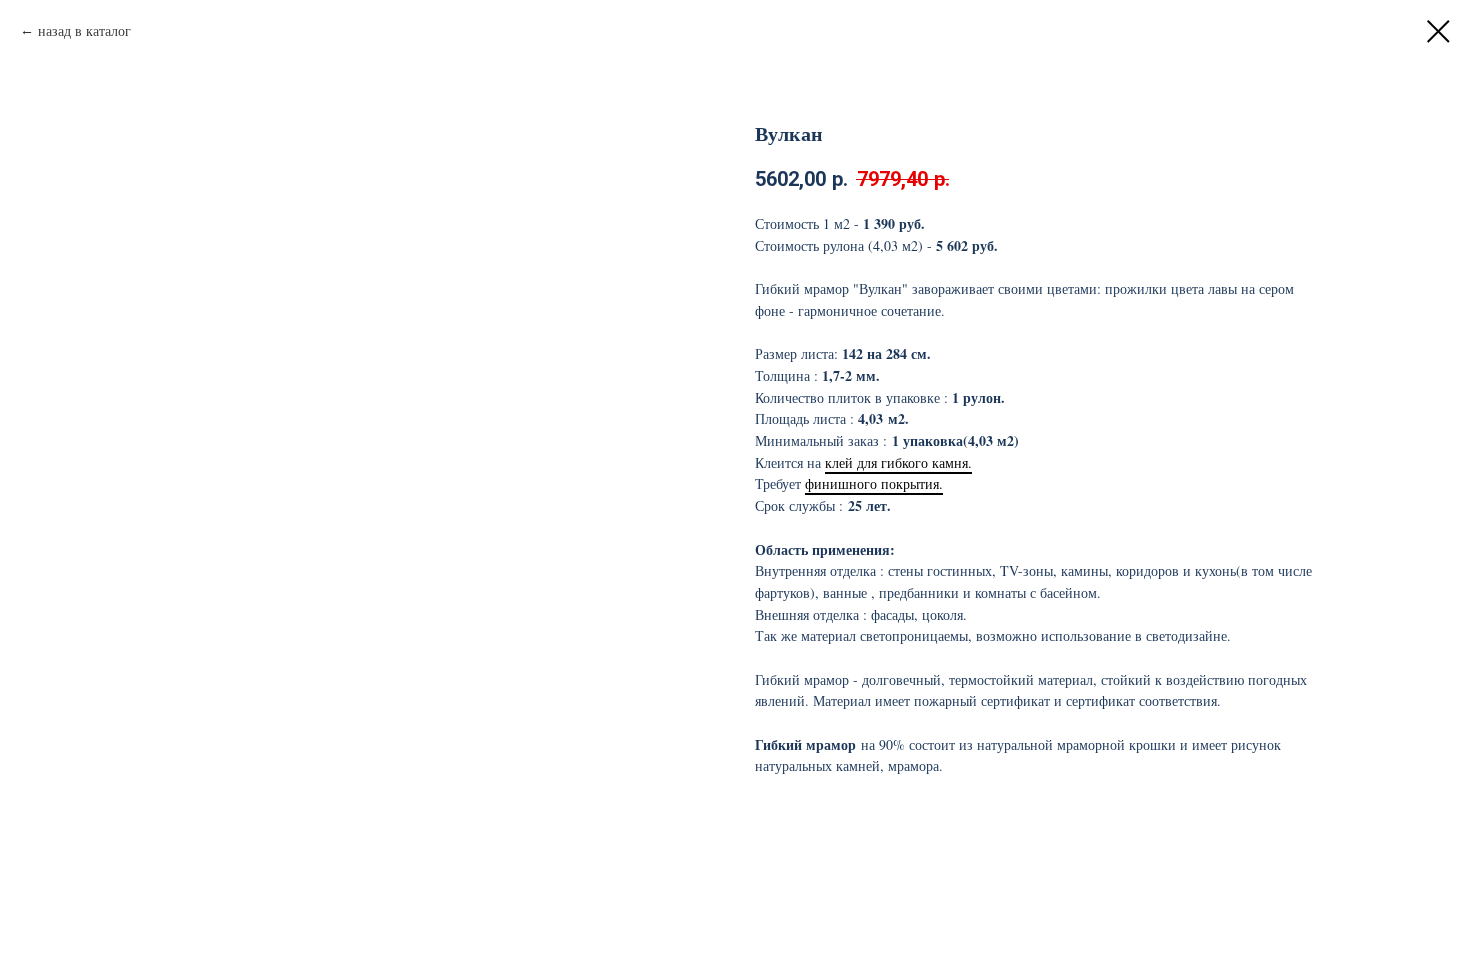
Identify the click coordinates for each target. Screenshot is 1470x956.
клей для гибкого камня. (898, 462)
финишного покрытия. (874, 483)
